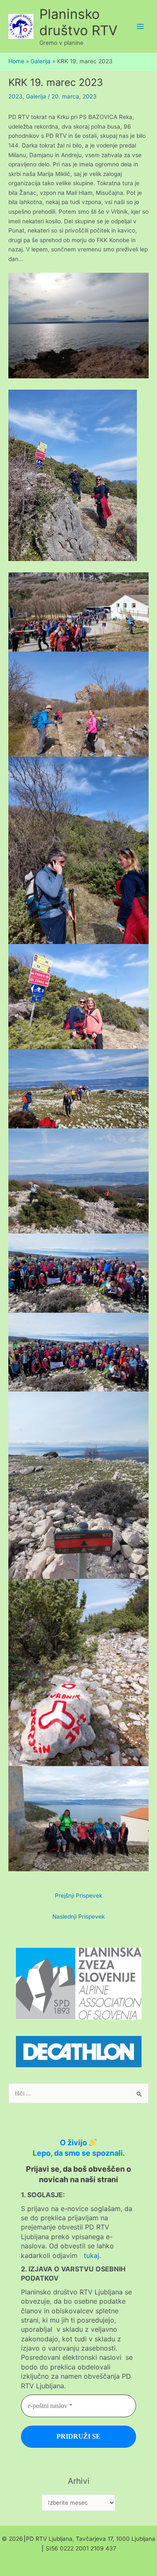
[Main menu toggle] (140, 27)
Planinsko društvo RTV (78, 22)
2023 (15, 96)
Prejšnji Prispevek (78, 1896)
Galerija (36, 96)
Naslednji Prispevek (78, 1916)
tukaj (91, 2255)
